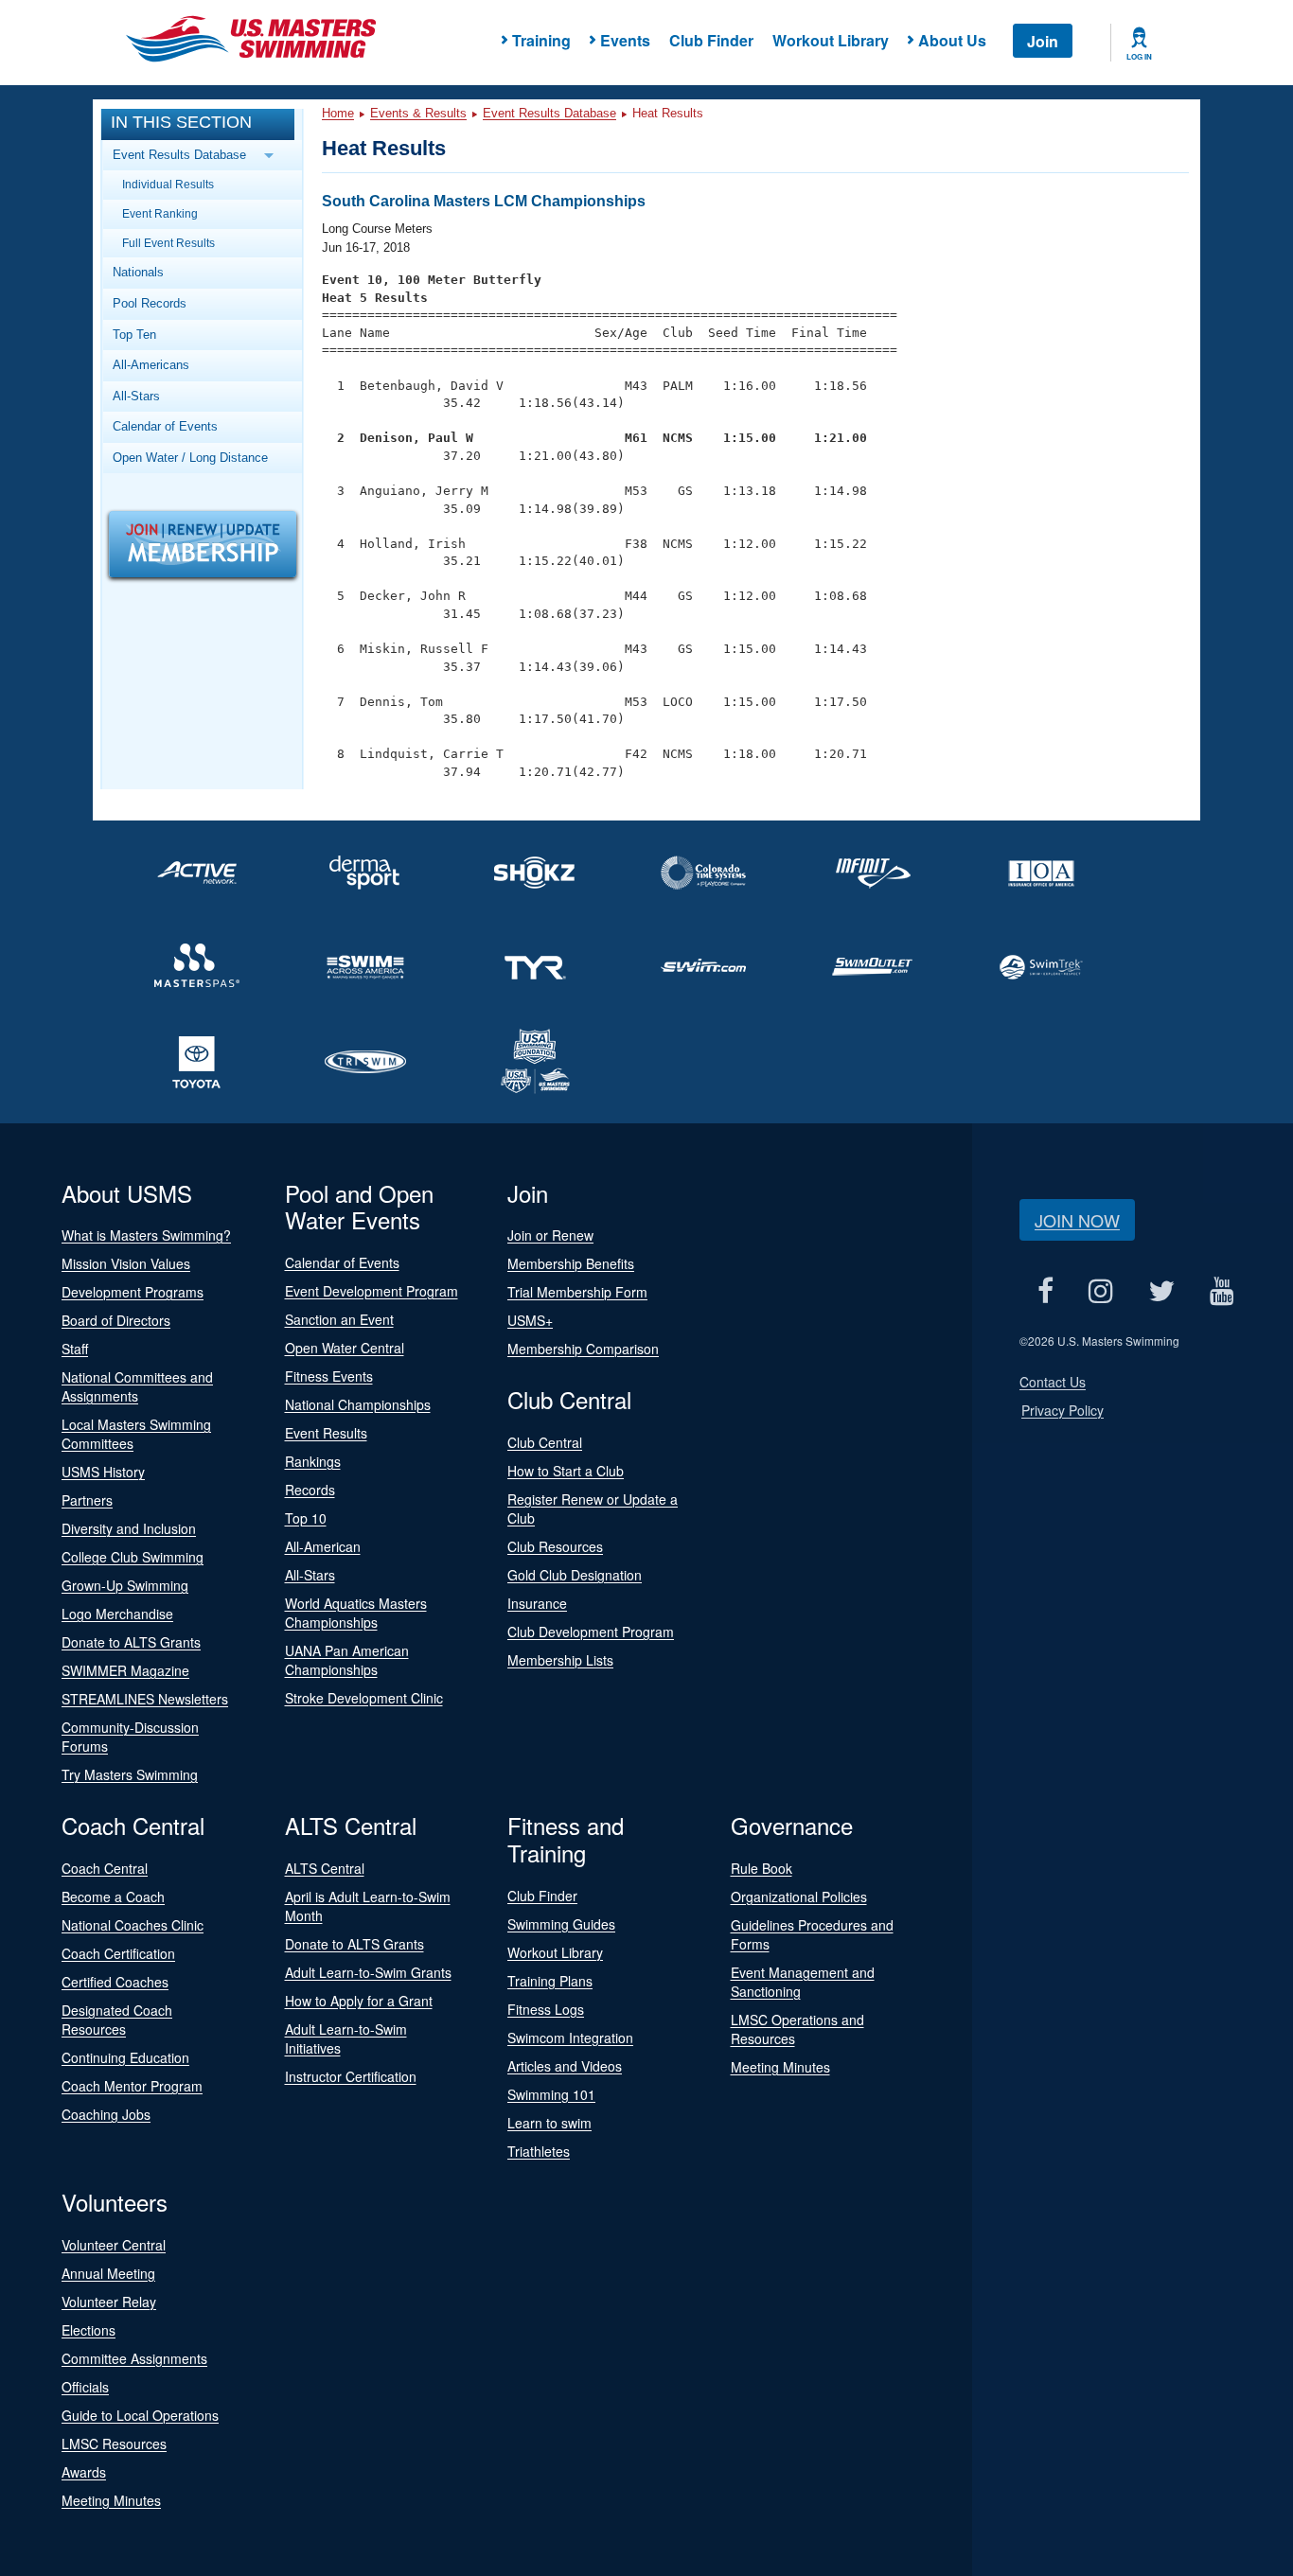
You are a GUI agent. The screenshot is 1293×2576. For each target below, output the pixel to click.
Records (310, 1490)
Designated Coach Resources (117, 2020)
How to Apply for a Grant (359, 2001)
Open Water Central (345, 1348)
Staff (75, 1349)
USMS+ (530, 1320)
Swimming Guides (561, 1924)
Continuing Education (125, 2057)
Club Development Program (591, 1632)
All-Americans (151, 365)
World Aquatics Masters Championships (356, 1613)
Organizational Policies (799, 1897)
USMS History (103, 1472)
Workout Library (831, 40)
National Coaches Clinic (133, 1925)
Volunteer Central (114, 2245)
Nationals (138, 272)
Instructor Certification (351, 2076)
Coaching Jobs (106, 2114)
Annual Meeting (108, 2273)
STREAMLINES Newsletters (145, 1699)
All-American (323, 1546)
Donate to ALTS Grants (131, 1642)
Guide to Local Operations (140, 2415)
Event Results (326, 1433)
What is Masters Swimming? (146, 1235)
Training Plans (550, 1981)
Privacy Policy (1063, 1410)
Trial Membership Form (577, 1292)
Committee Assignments (134, 2358)
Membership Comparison (583, 1349)
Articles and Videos (565, 2066)
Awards (84, 2472)
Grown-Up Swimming (125, 1585)
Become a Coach (113, 1897)
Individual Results (168, 184)
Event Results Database (549, 113)
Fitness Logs (546, 2009)
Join (1043, 41)
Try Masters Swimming (130, 1774)
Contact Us (1053, 1382)
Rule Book (762, 1868)
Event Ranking (160, 213)
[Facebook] (1045, 1291)
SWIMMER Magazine (125, 1670)
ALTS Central (325, 1868)
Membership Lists (560, 1660)
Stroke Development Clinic (364, 1698)
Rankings (313, 1461)
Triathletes (539, 2151)
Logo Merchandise (117, 1614)
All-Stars (136, 396)
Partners (87, 1500)
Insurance (537, 1603)
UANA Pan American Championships (347, 1660)
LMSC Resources (114, 2444)
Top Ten (134, 335)
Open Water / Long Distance (190, 458)
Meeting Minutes (780, 2067)
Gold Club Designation (575, 1575)
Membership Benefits (571, 1263)
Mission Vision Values (126, 1263)
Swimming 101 (551, 2094)
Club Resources (555, 1546)
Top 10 (306, 1518)
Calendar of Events (165, 426)
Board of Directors (116, 1320)
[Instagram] (1100, 1291)
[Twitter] (1161, 1291)
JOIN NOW (1077, 1220)
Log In (1139, 57)
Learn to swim (549, 2123)
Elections (89, 2330)
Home (338, 113)
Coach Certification (118, 1953)
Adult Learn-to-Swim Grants (368, 1972)
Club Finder (711, 40)
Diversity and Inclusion (129, 1528)
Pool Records (150, 303)
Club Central (545, 1442)
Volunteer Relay (109, 2302)
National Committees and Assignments (137, 1386)
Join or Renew (550, 1235)
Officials (85, 2387)
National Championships (358, 1404)
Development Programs (133, 1292)
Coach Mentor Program (132, 2086)
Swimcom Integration (570, 2038)
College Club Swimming (133, 1557)
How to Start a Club (566, 1471)
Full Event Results (168, 243)
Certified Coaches (115, 1982)
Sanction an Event (339, 1319)
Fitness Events (329, 1376)
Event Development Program (372, 1291)
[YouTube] (1222, 1291)
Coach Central (105, 1868)
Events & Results (418, 113)
